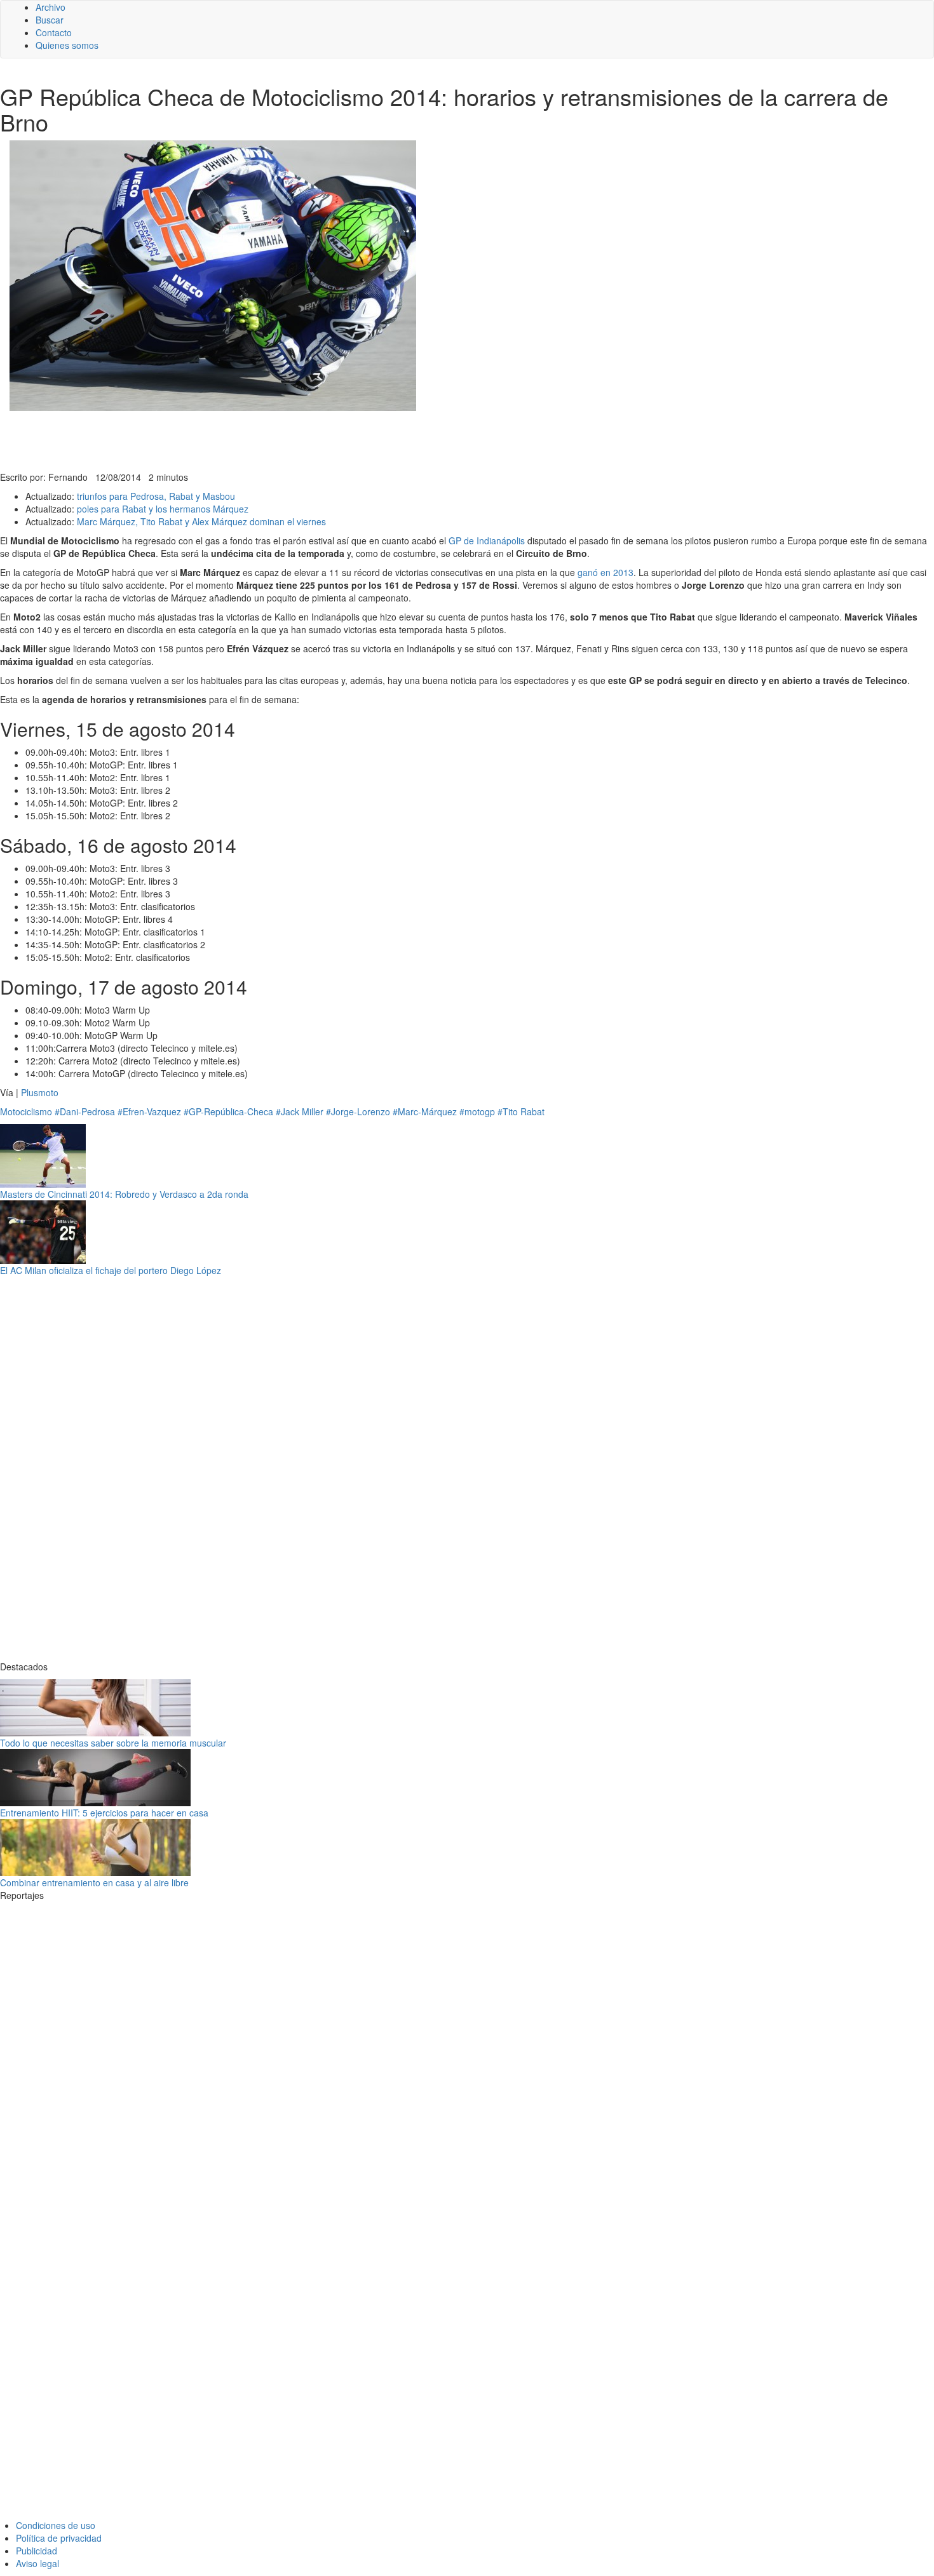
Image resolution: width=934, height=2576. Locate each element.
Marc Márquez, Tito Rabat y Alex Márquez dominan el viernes (201, 521)
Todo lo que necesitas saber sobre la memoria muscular (113, 1743)
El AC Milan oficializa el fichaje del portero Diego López (111, 1270)
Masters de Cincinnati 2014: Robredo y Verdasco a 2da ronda (124, 1194)
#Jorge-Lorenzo (358, 1111)
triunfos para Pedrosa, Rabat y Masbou (156, 496)
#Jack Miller (300, 1111)
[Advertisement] (311, 439)
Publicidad (37, 2551)
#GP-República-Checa (228, 1111)
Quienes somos (67, 45)
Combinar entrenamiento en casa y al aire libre (94, 1882)
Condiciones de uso (56, 2525)
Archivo (51, 7)
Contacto (54, 32)
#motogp (477, 1111)
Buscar (50, 20)
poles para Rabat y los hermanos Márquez (163, 509)
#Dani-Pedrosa (85, 1111)
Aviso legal (37, 2563)
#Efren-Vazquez (149, 1111)
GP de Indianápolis (487, 540)
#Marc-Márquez (425, 1111)
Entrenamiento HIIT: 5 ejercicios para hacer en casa (104, 1813)
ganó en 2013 (606, 572)
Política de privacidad (59, 2538)
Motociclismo (26, 1111)
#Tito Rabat (521, 1111)
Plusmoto (40, 1092)
